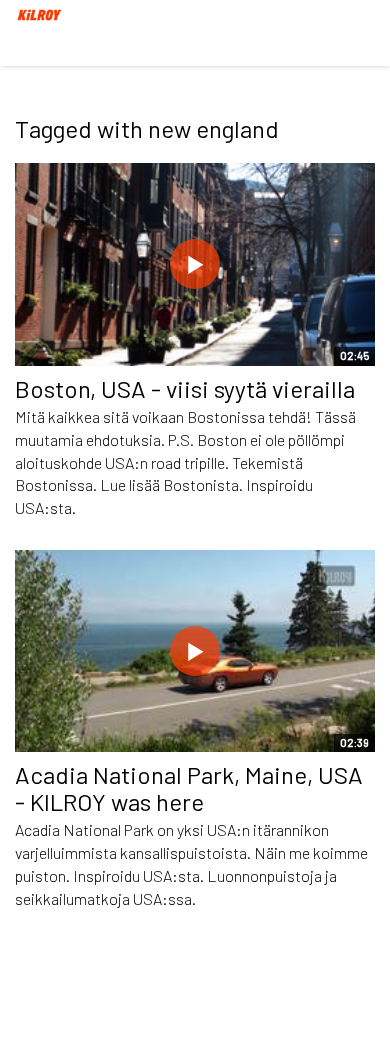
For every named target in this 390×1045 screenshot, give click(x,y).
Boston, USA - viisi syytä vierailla (185, 388)
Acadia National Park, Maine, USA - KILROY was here (189, 787)
